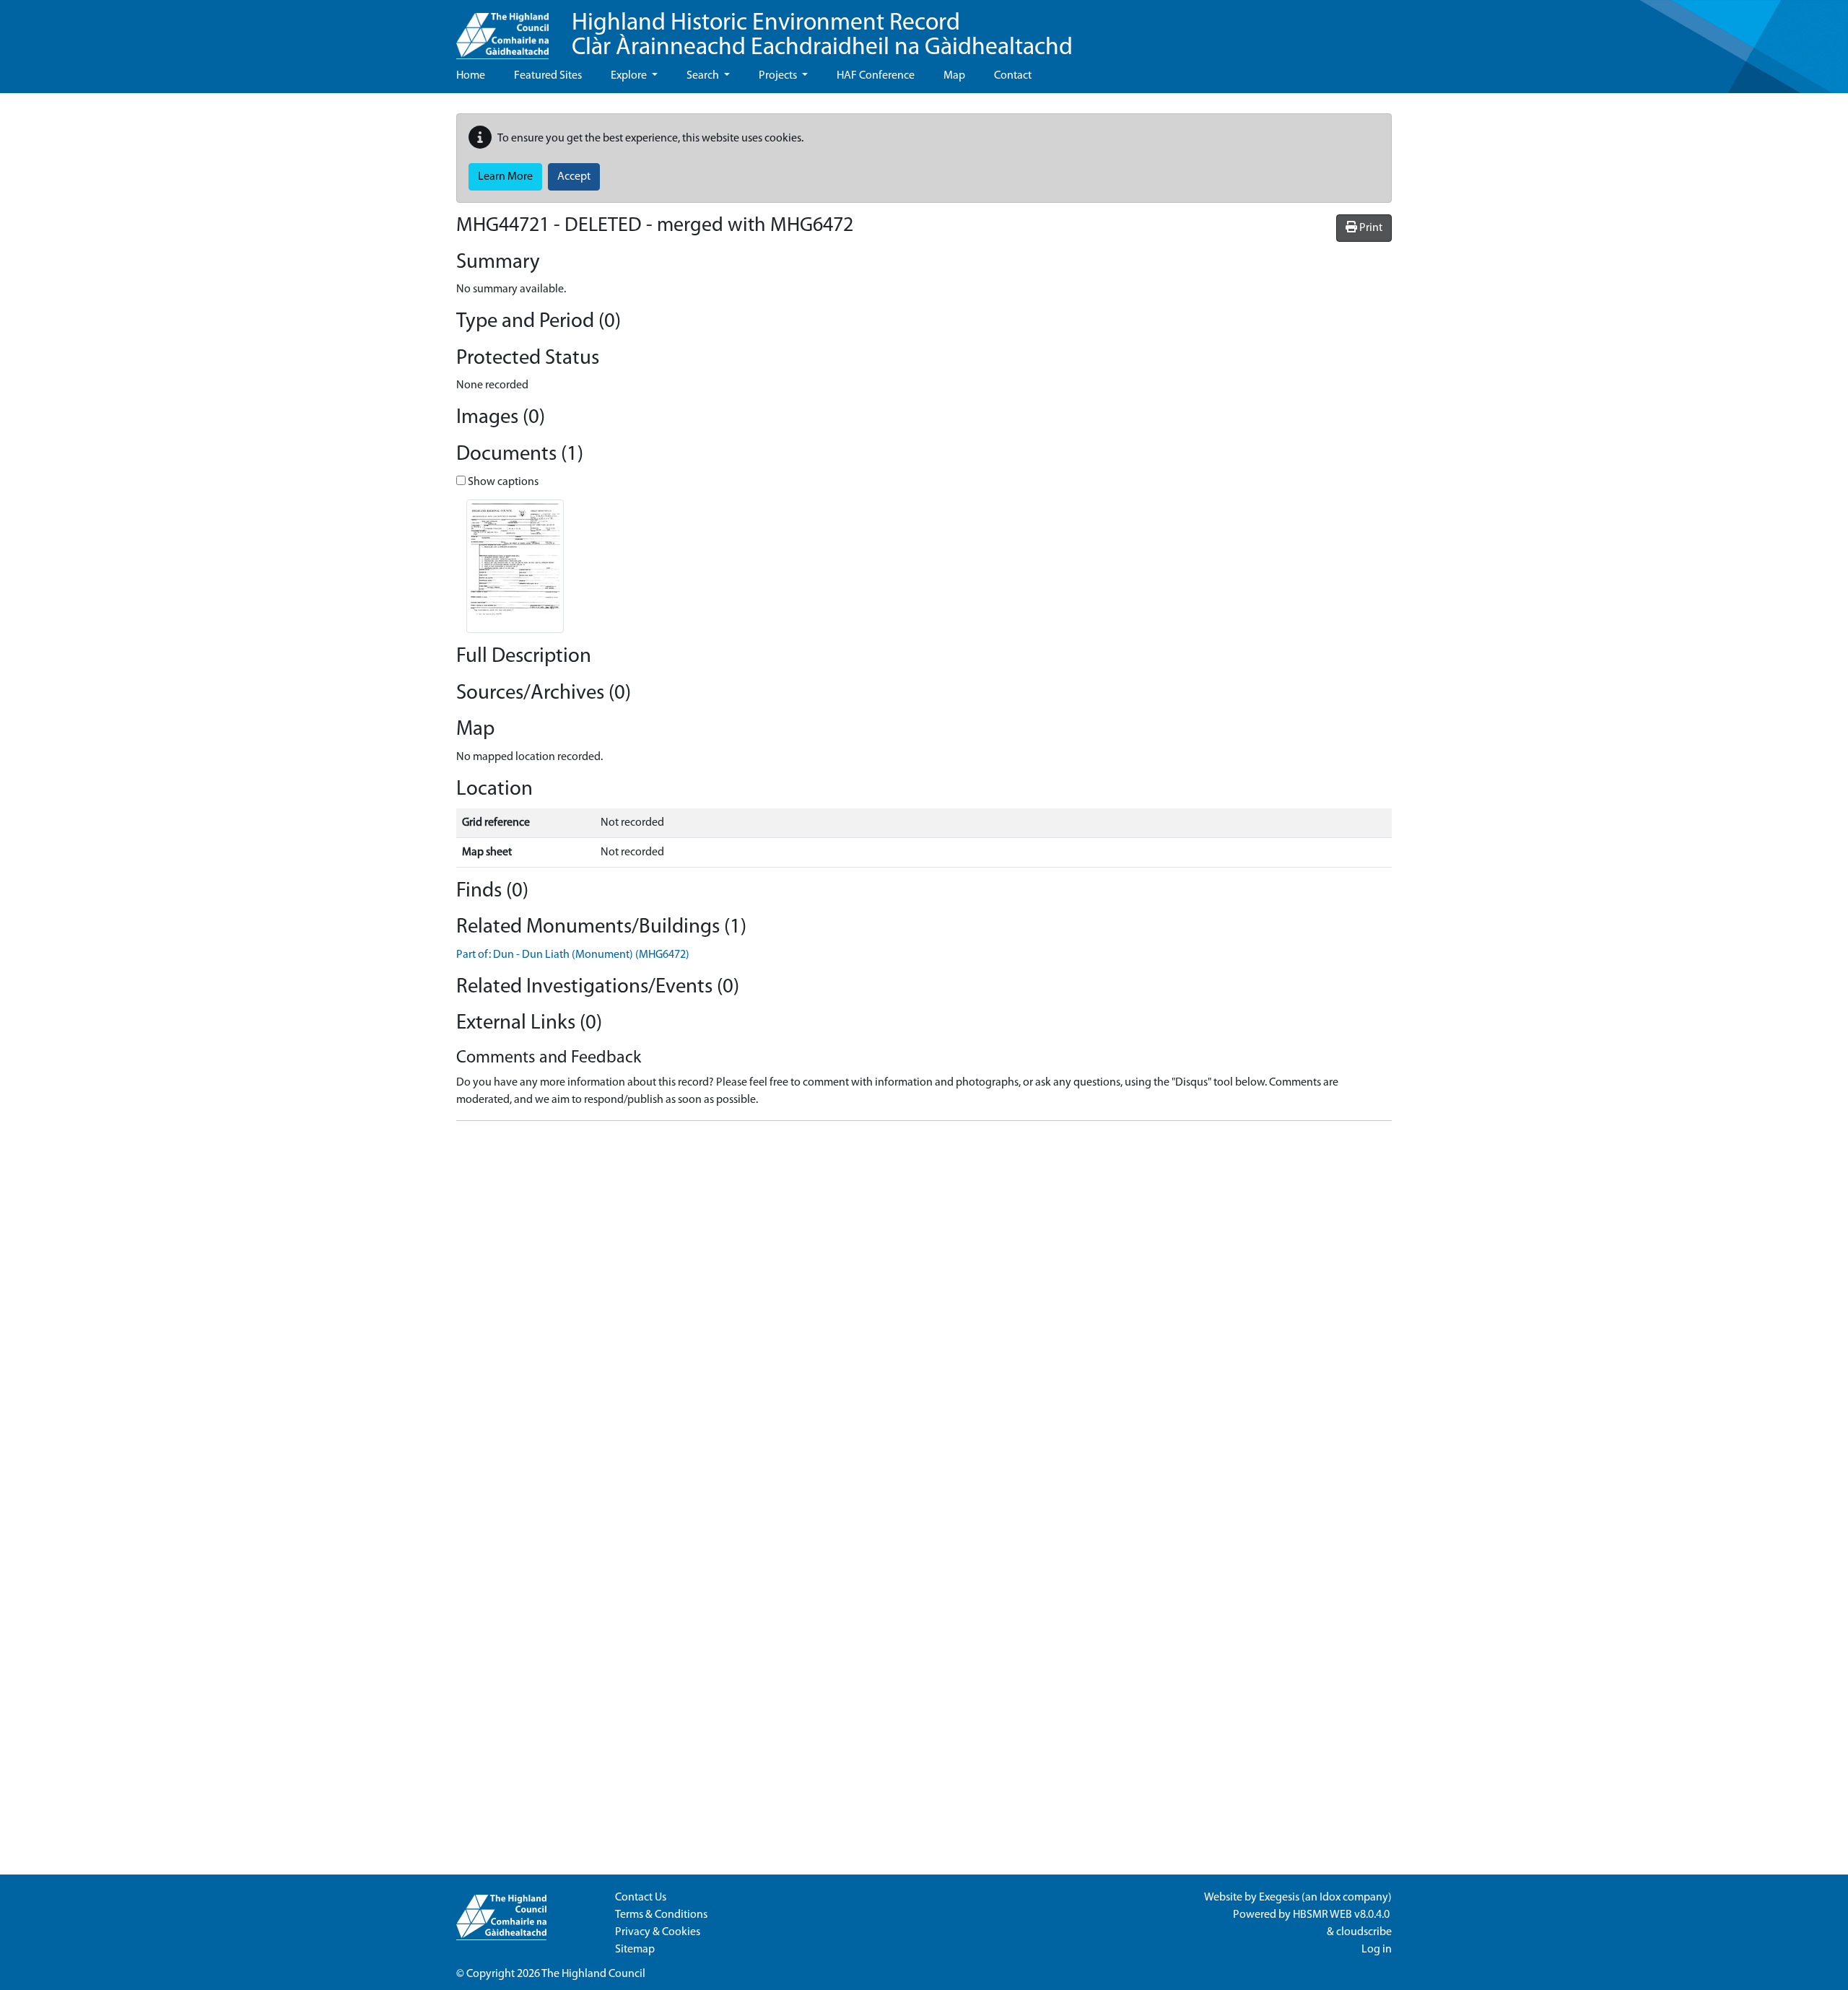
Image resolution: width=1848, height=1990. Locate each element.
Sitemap (635, 1950)
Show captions (502, 482)
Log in (1377, 1950)
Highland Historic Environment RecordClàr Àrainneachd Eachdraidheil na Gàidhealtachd (822, 36)
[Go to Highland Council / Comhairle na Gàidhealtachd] (502, 30)
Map (954, 76)
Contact (1013, 76)
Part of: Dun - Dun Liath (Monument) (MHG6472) (573, 955)
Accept (574, 177)
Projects (779, 76)
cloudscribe (1364, 1932)
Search (704, 76)
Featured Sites (548, 76)
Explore (630, 76)
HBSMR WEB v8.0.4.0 (1342, 1915)
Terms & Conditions (661, 1915)
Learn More (505, 177)
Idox (1330, 1898)
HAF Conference (876, 76)
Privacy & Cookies (658, 1932)
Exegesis (1279, 1898)
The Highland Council (593, 1974)
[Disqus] (924, 1313)
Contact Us (641, 1898)
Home (471, 76)
